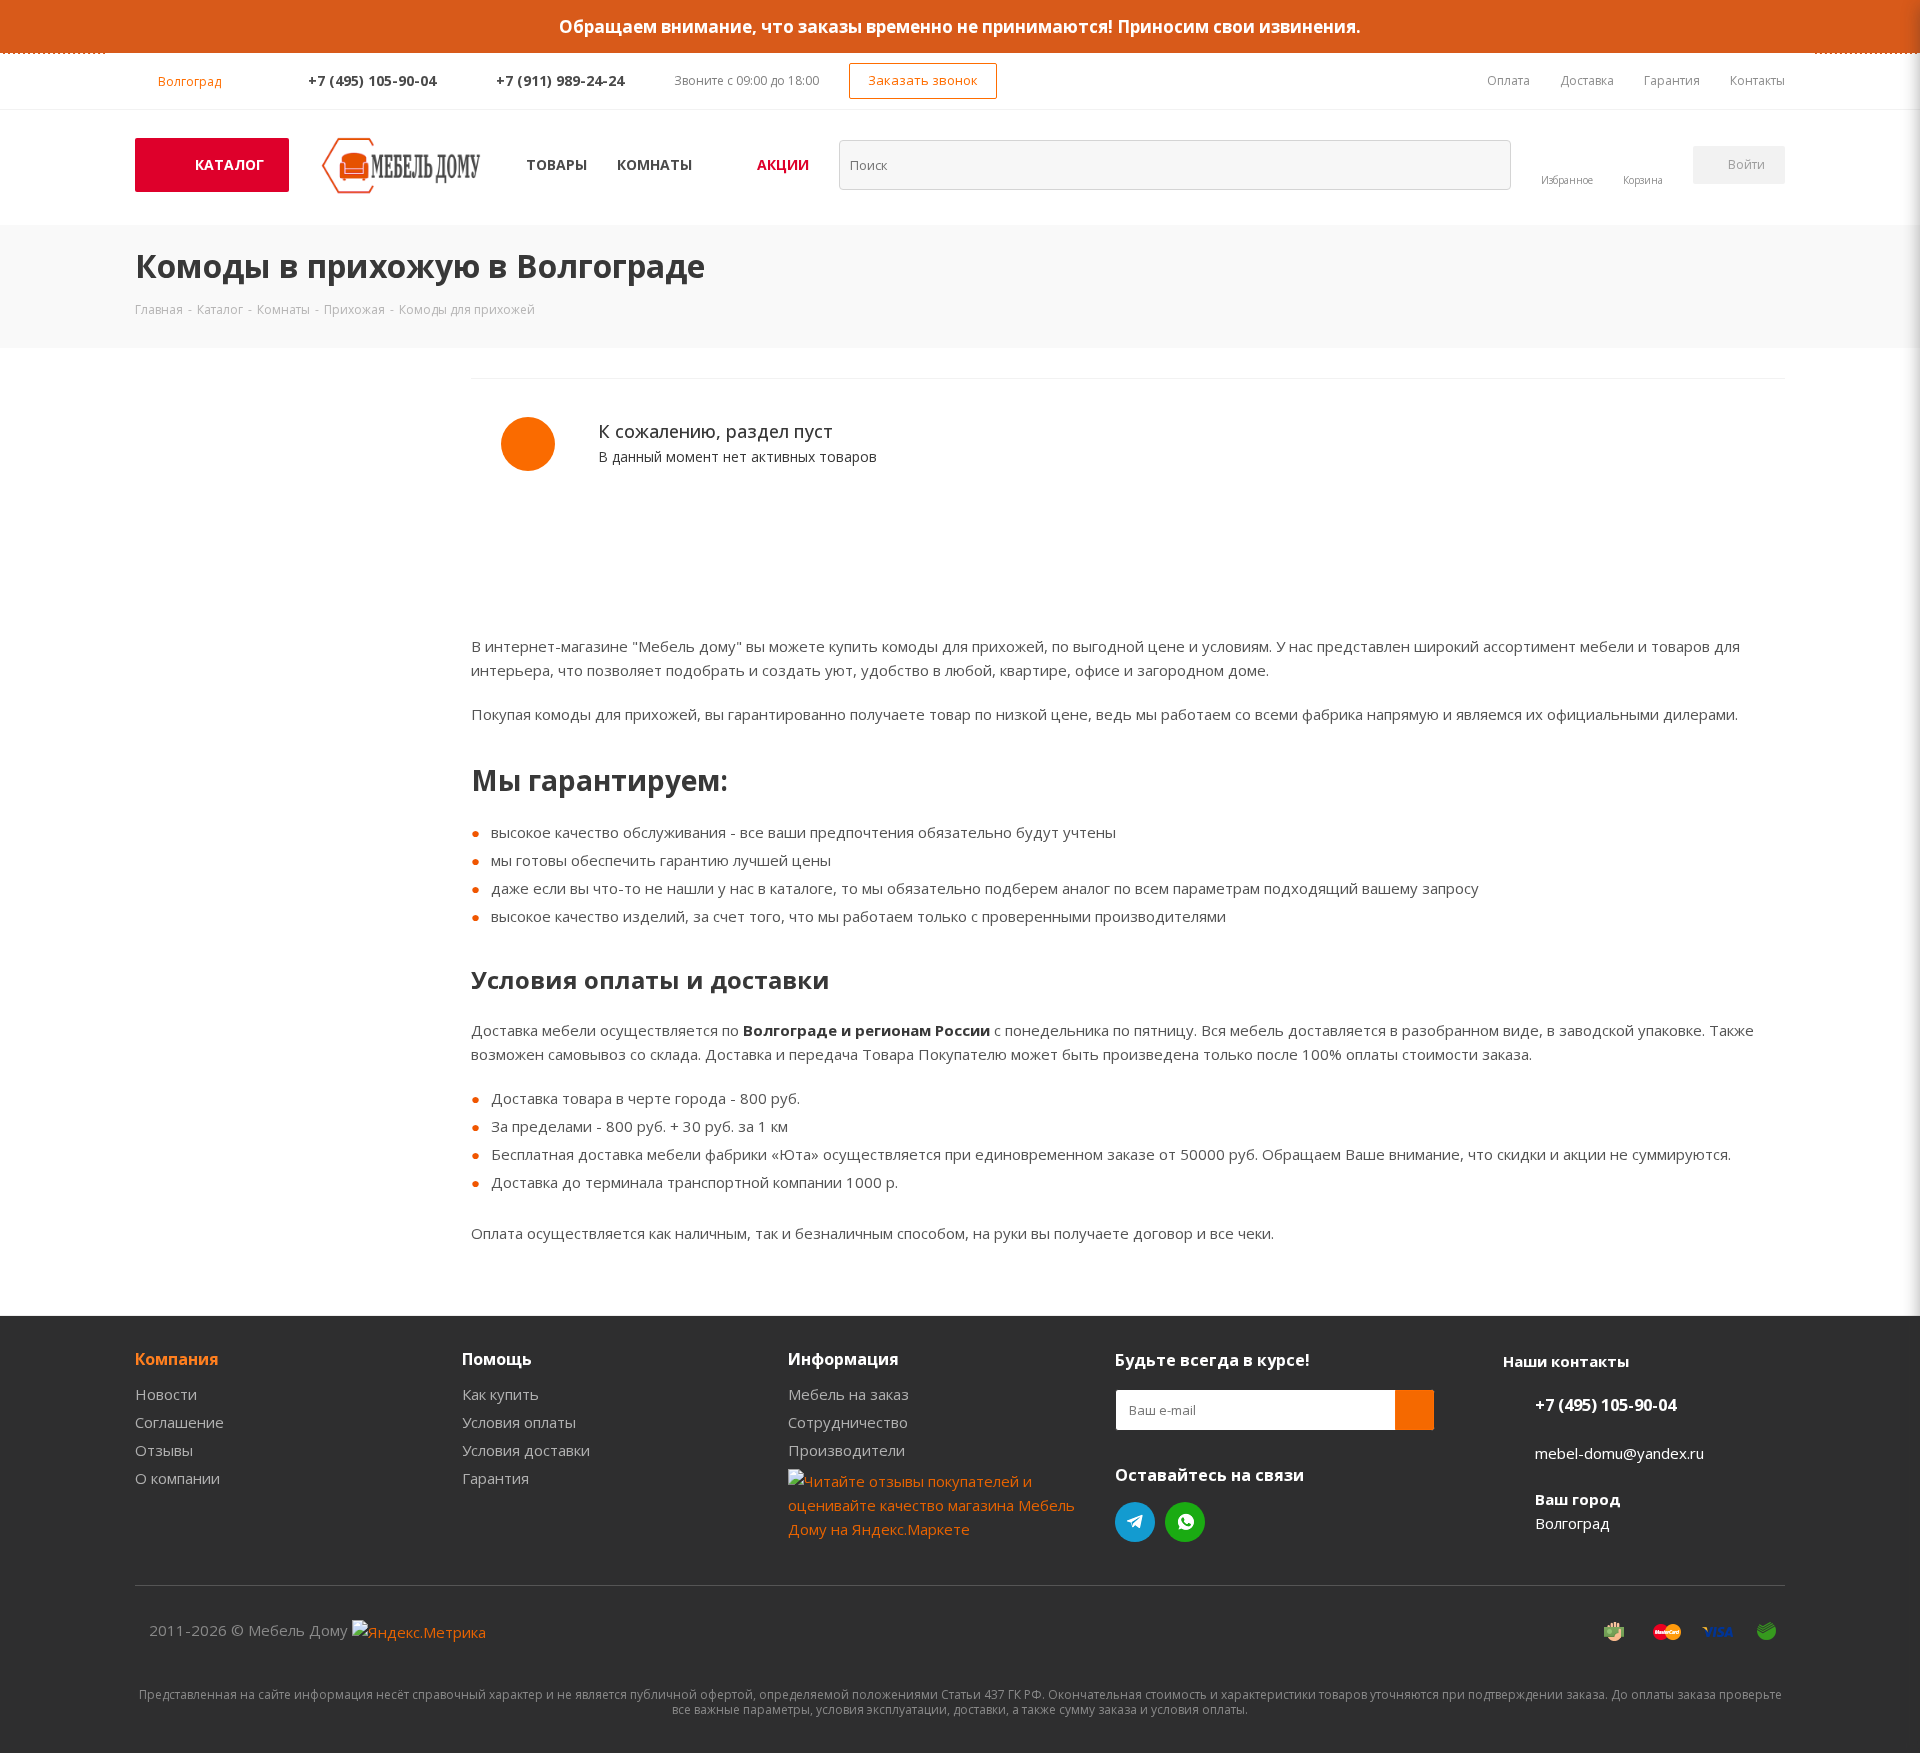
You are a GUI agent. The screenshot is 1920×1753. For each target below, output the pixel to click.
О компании (177, 1478)
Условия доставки (526, 1450)
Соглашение (179, 1422)
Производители (846, 1450)
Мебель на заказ (848, 1394)
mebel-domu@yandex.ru (1619, 1453)
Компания (177, 1359)
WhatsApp (1185, 1522)
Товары (556, 164)
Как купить (500, 1394)
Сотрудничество (848, 1422)
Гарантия (495, 1478)
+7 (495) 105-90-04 (372, 80)
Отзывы (164, 1450)
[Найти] (1483, 164)
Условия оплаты (519, 1422)
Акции (783, 164)
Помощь (497, 1359)
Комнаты (654, 164)
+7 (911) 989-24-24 (560, 80)
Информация (843, 1359)
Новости (166, 1394)
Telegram (1135, 1522)
